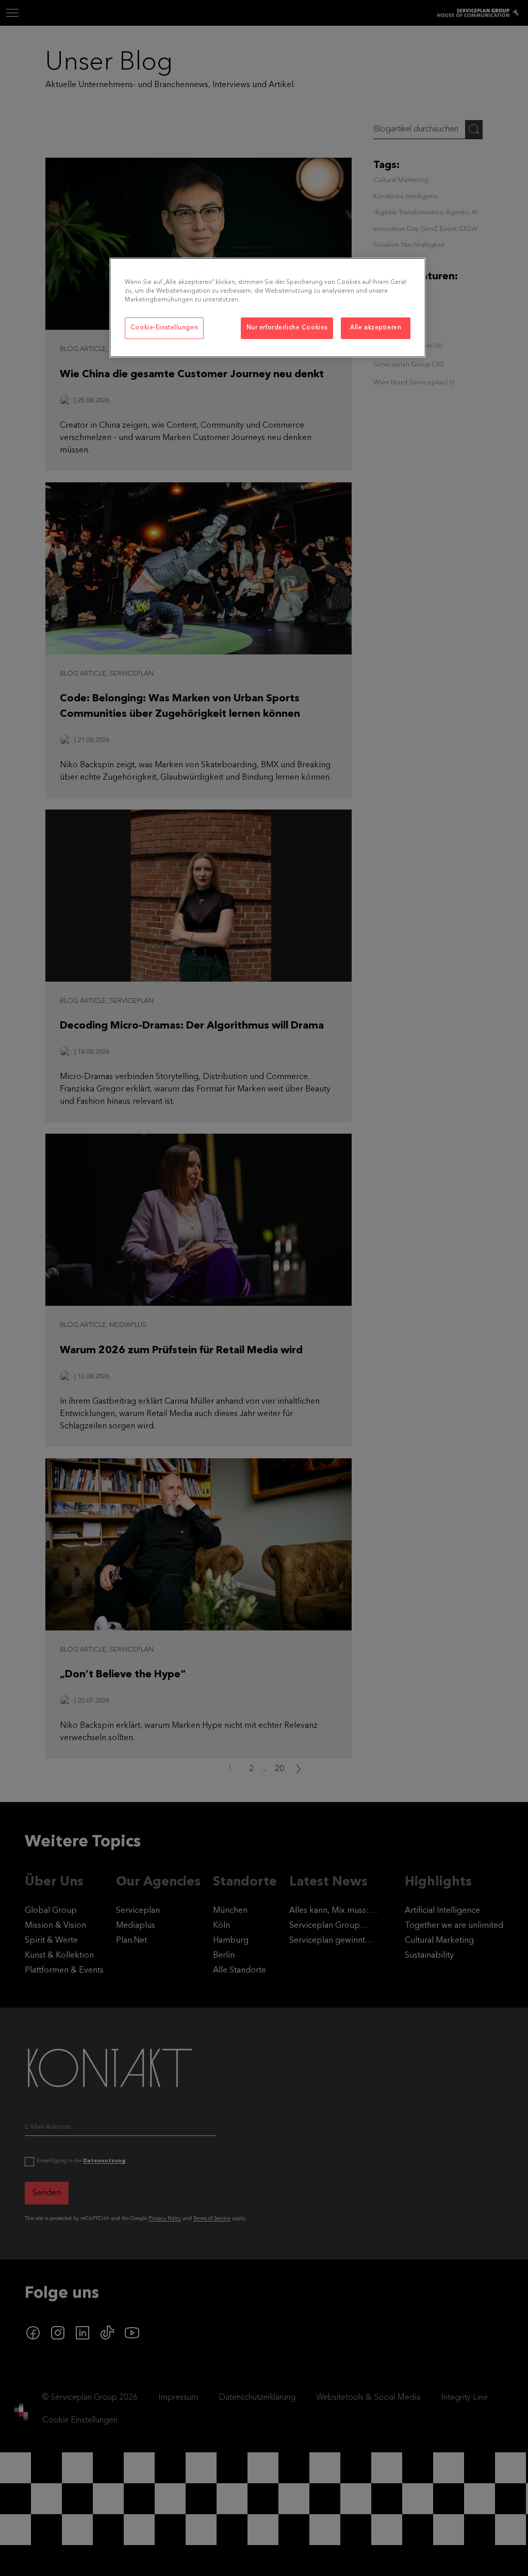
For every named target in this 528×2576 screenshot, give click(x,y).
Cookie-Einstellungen (164, 328)
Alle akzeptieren (376, 328)
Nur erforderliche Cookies (287, 328)
